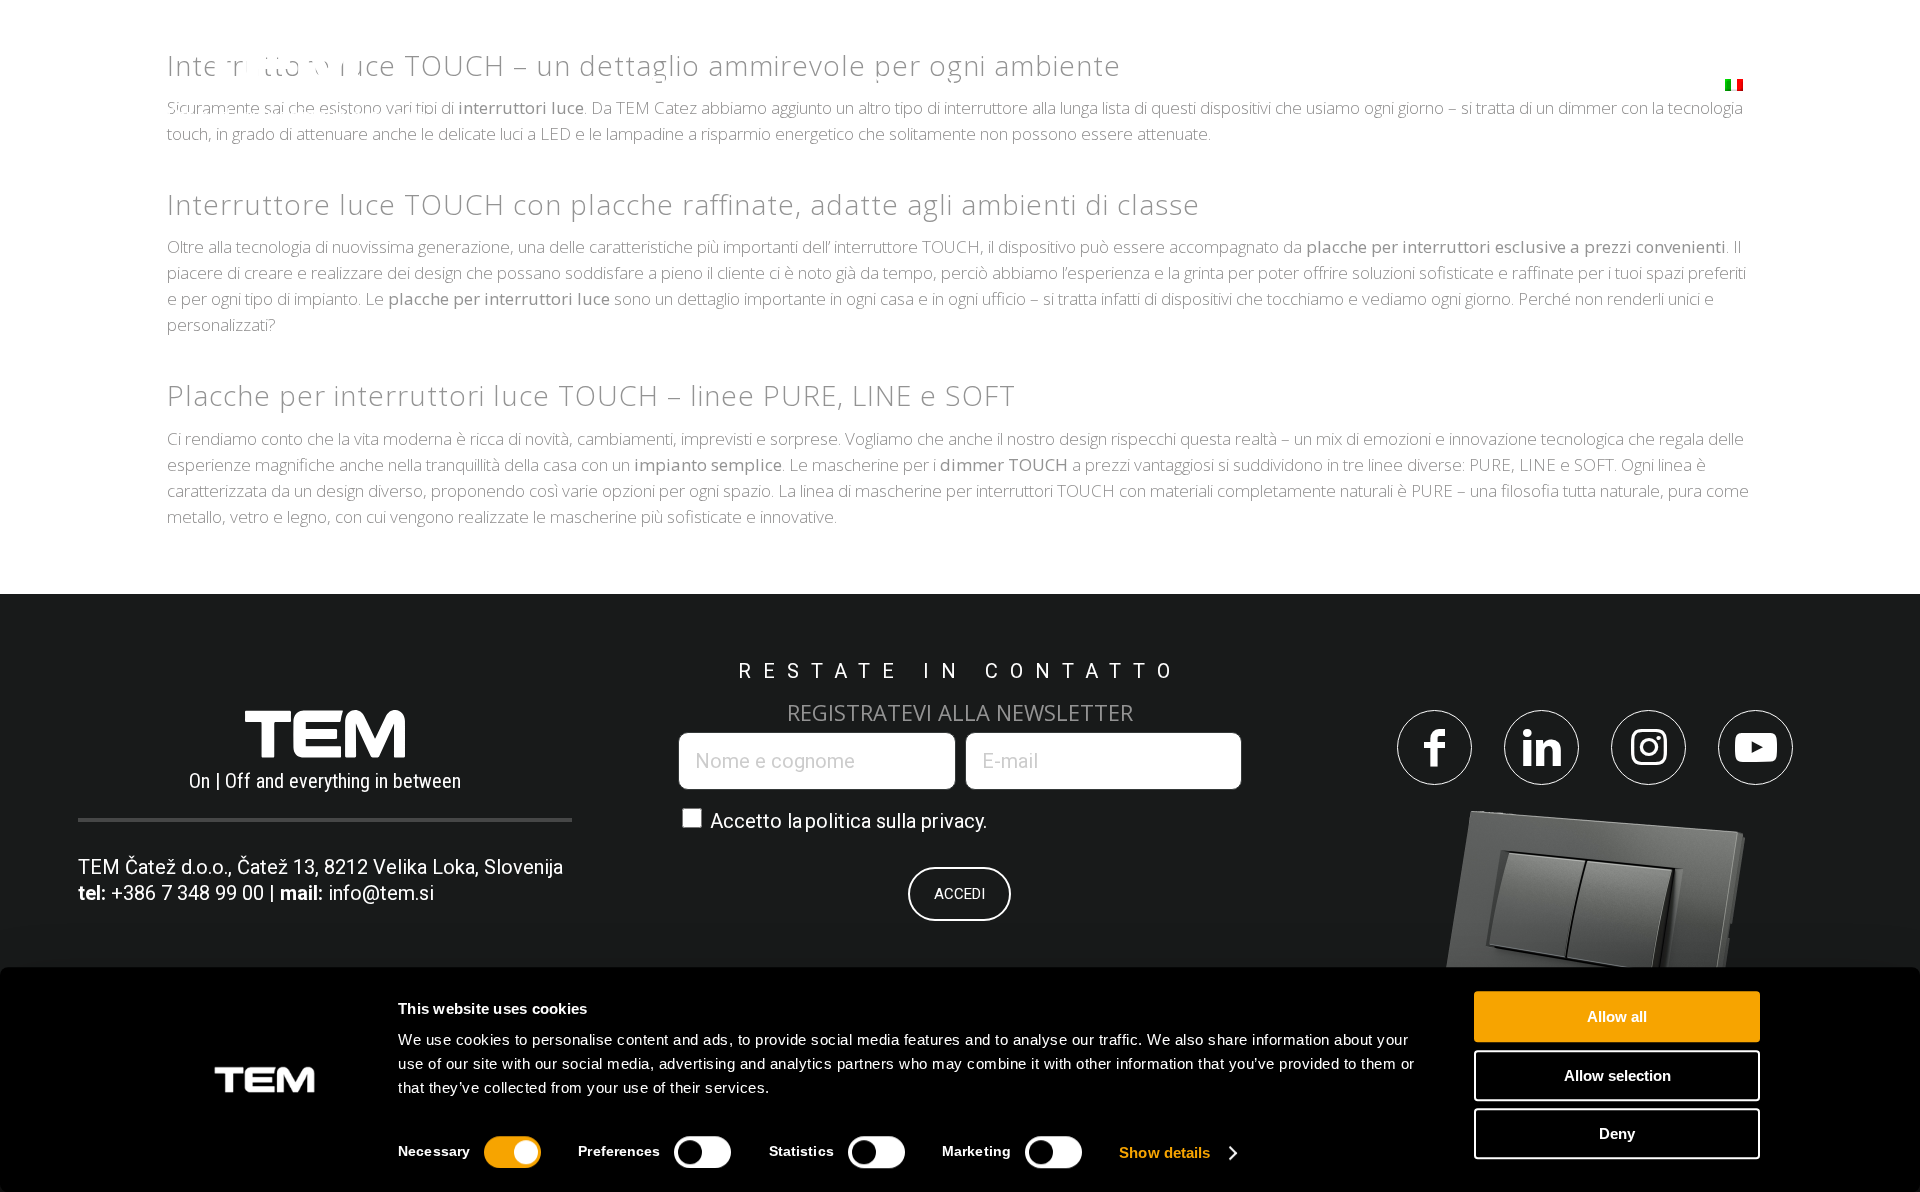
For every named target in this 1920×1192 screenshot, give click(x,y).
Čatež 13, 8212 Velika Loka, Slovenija (400, 867)
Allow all (1617, 1016)
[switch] (702, 1152)
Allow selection (1617, 1075)
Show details (1164, 1152)
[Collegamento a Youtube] (1755, 747)
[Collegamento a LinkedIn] (1541, 747)
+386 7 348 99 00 (187, 893)
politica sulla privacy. (896, 821)
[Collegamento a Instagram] (1648, 747)
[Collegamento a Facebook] (1434, 747)
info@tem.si (381, 893)
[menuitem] (617, 84)
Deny (1617, 1133)
